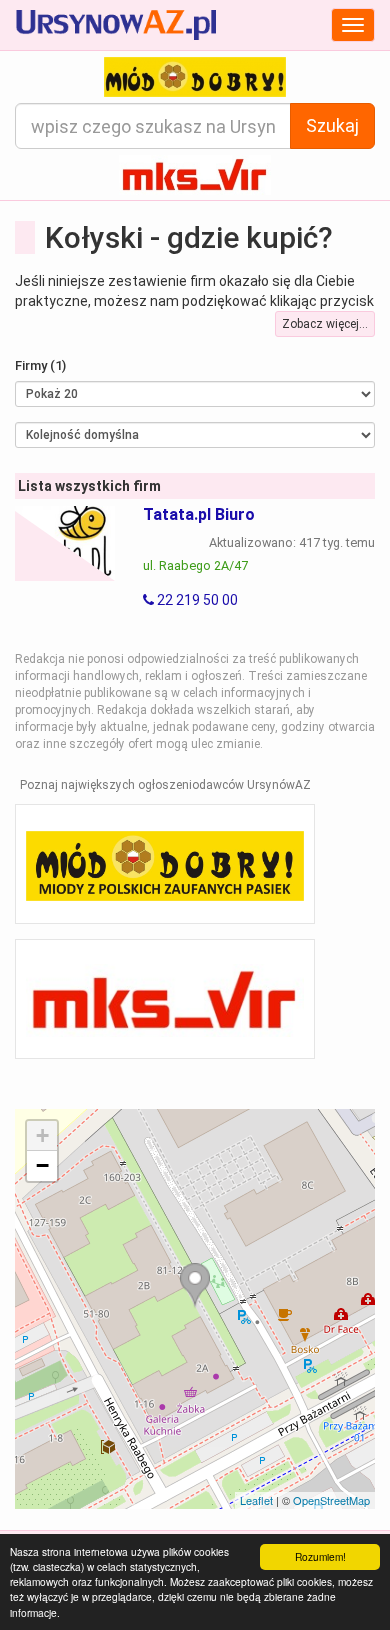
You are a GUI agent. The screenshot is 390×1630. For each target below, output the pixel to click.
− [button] (42, 1165)
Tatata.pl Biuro (199, 514)
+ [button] (42, 1135)
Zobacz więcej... (325, 324)
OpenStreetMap (331, 1500)
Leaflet (256, 1500)
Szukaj (332, 125)
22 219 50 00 (196, 600)
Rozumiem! (320, 1556)
